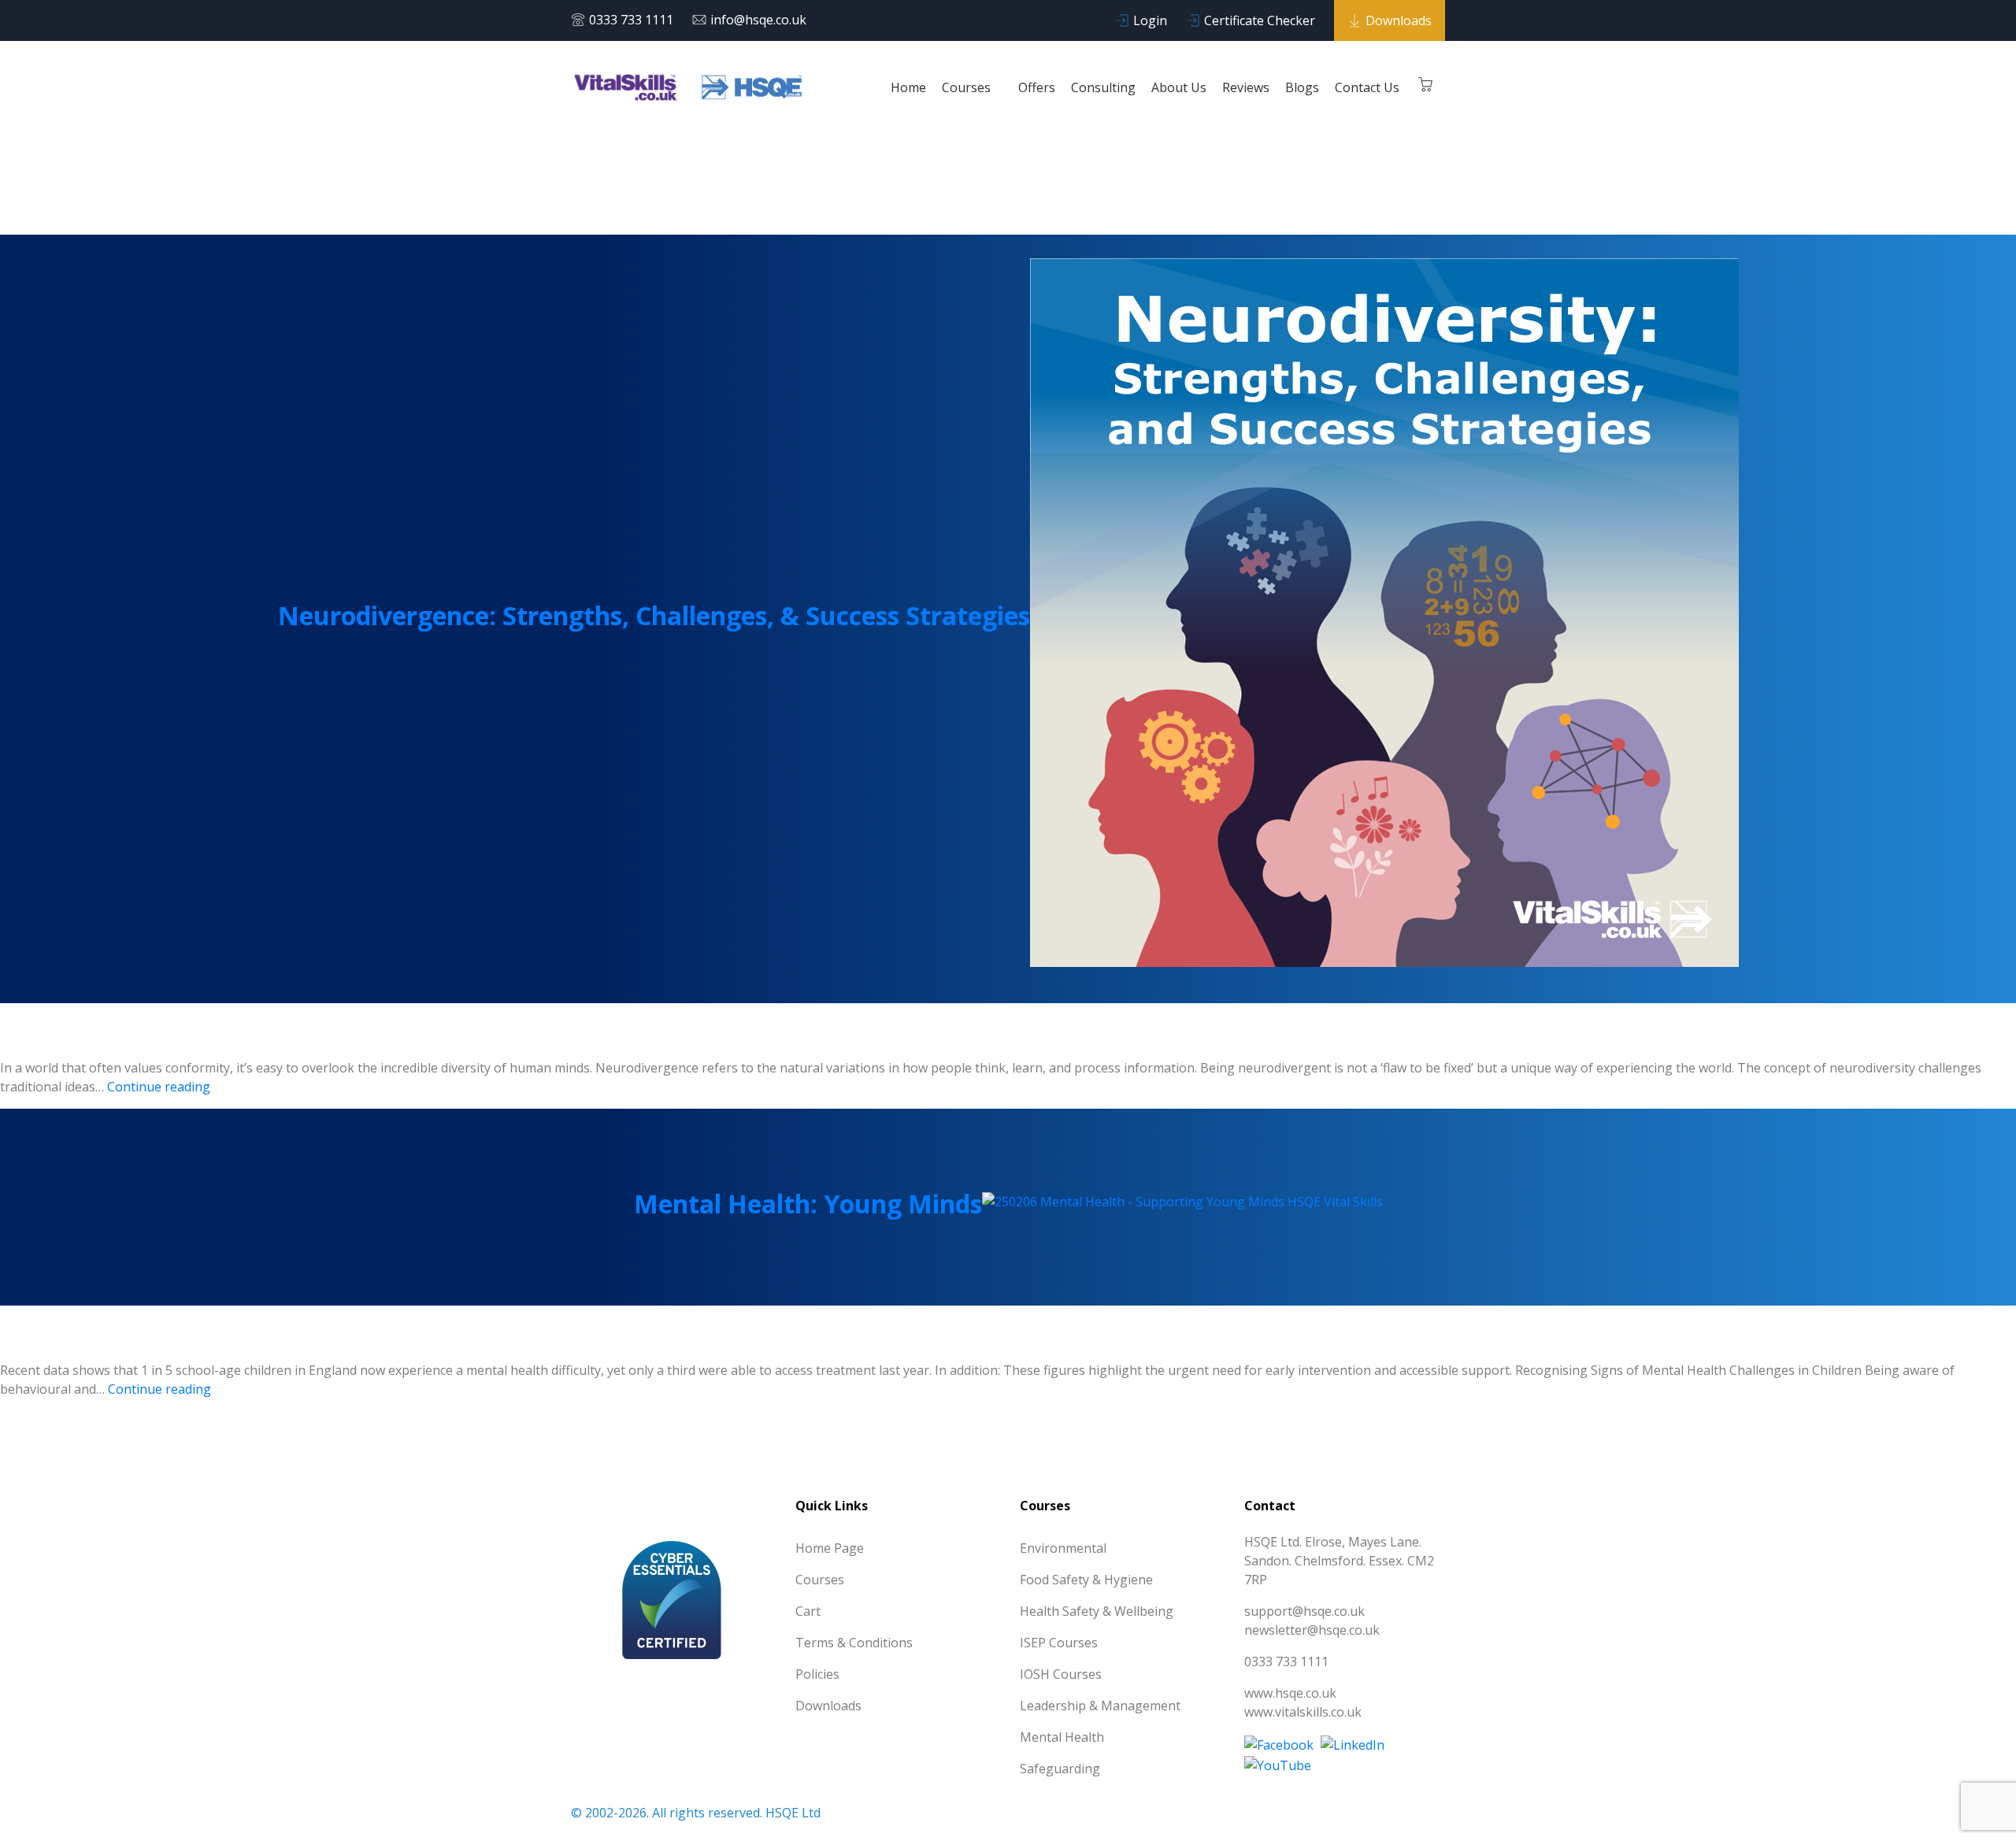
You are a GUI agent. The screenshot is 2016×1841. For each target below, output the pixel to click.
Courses (968, 87)
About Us (1179, 87)
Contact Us (1367, 87)
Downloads (1399, 20)
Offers (1037, 87)
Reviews (1246, 87)
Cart (808, 1611)
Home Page (830, 1548)
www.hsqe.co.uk (1290, 1693)
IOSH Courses (1061, 1674)
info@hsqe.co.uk (758, 20)
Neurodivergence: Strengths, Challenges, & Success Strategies (654, 615)
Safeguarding (1060, 1769)
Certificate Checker (1260, 20)
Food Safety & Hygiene (1086, 1580)
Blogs (1302, 87)
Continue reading (159, 1087)
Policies (817, 1674)
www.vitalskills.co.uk (1303, 1712)
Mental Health (1062, 1737)
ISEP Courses (1059, 1643)
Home (908, 87)
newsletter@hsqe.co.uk (1312, 1630)
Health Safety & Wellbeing (1097, 1611)
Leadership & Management (1100, 1706)
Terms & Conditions (854, 1643)
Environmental (1063, 1548)
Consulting (1103, 87)
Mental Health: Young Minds (808, 1204)
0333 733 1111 (631, 20)
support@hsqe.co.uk (1304, 1611)
